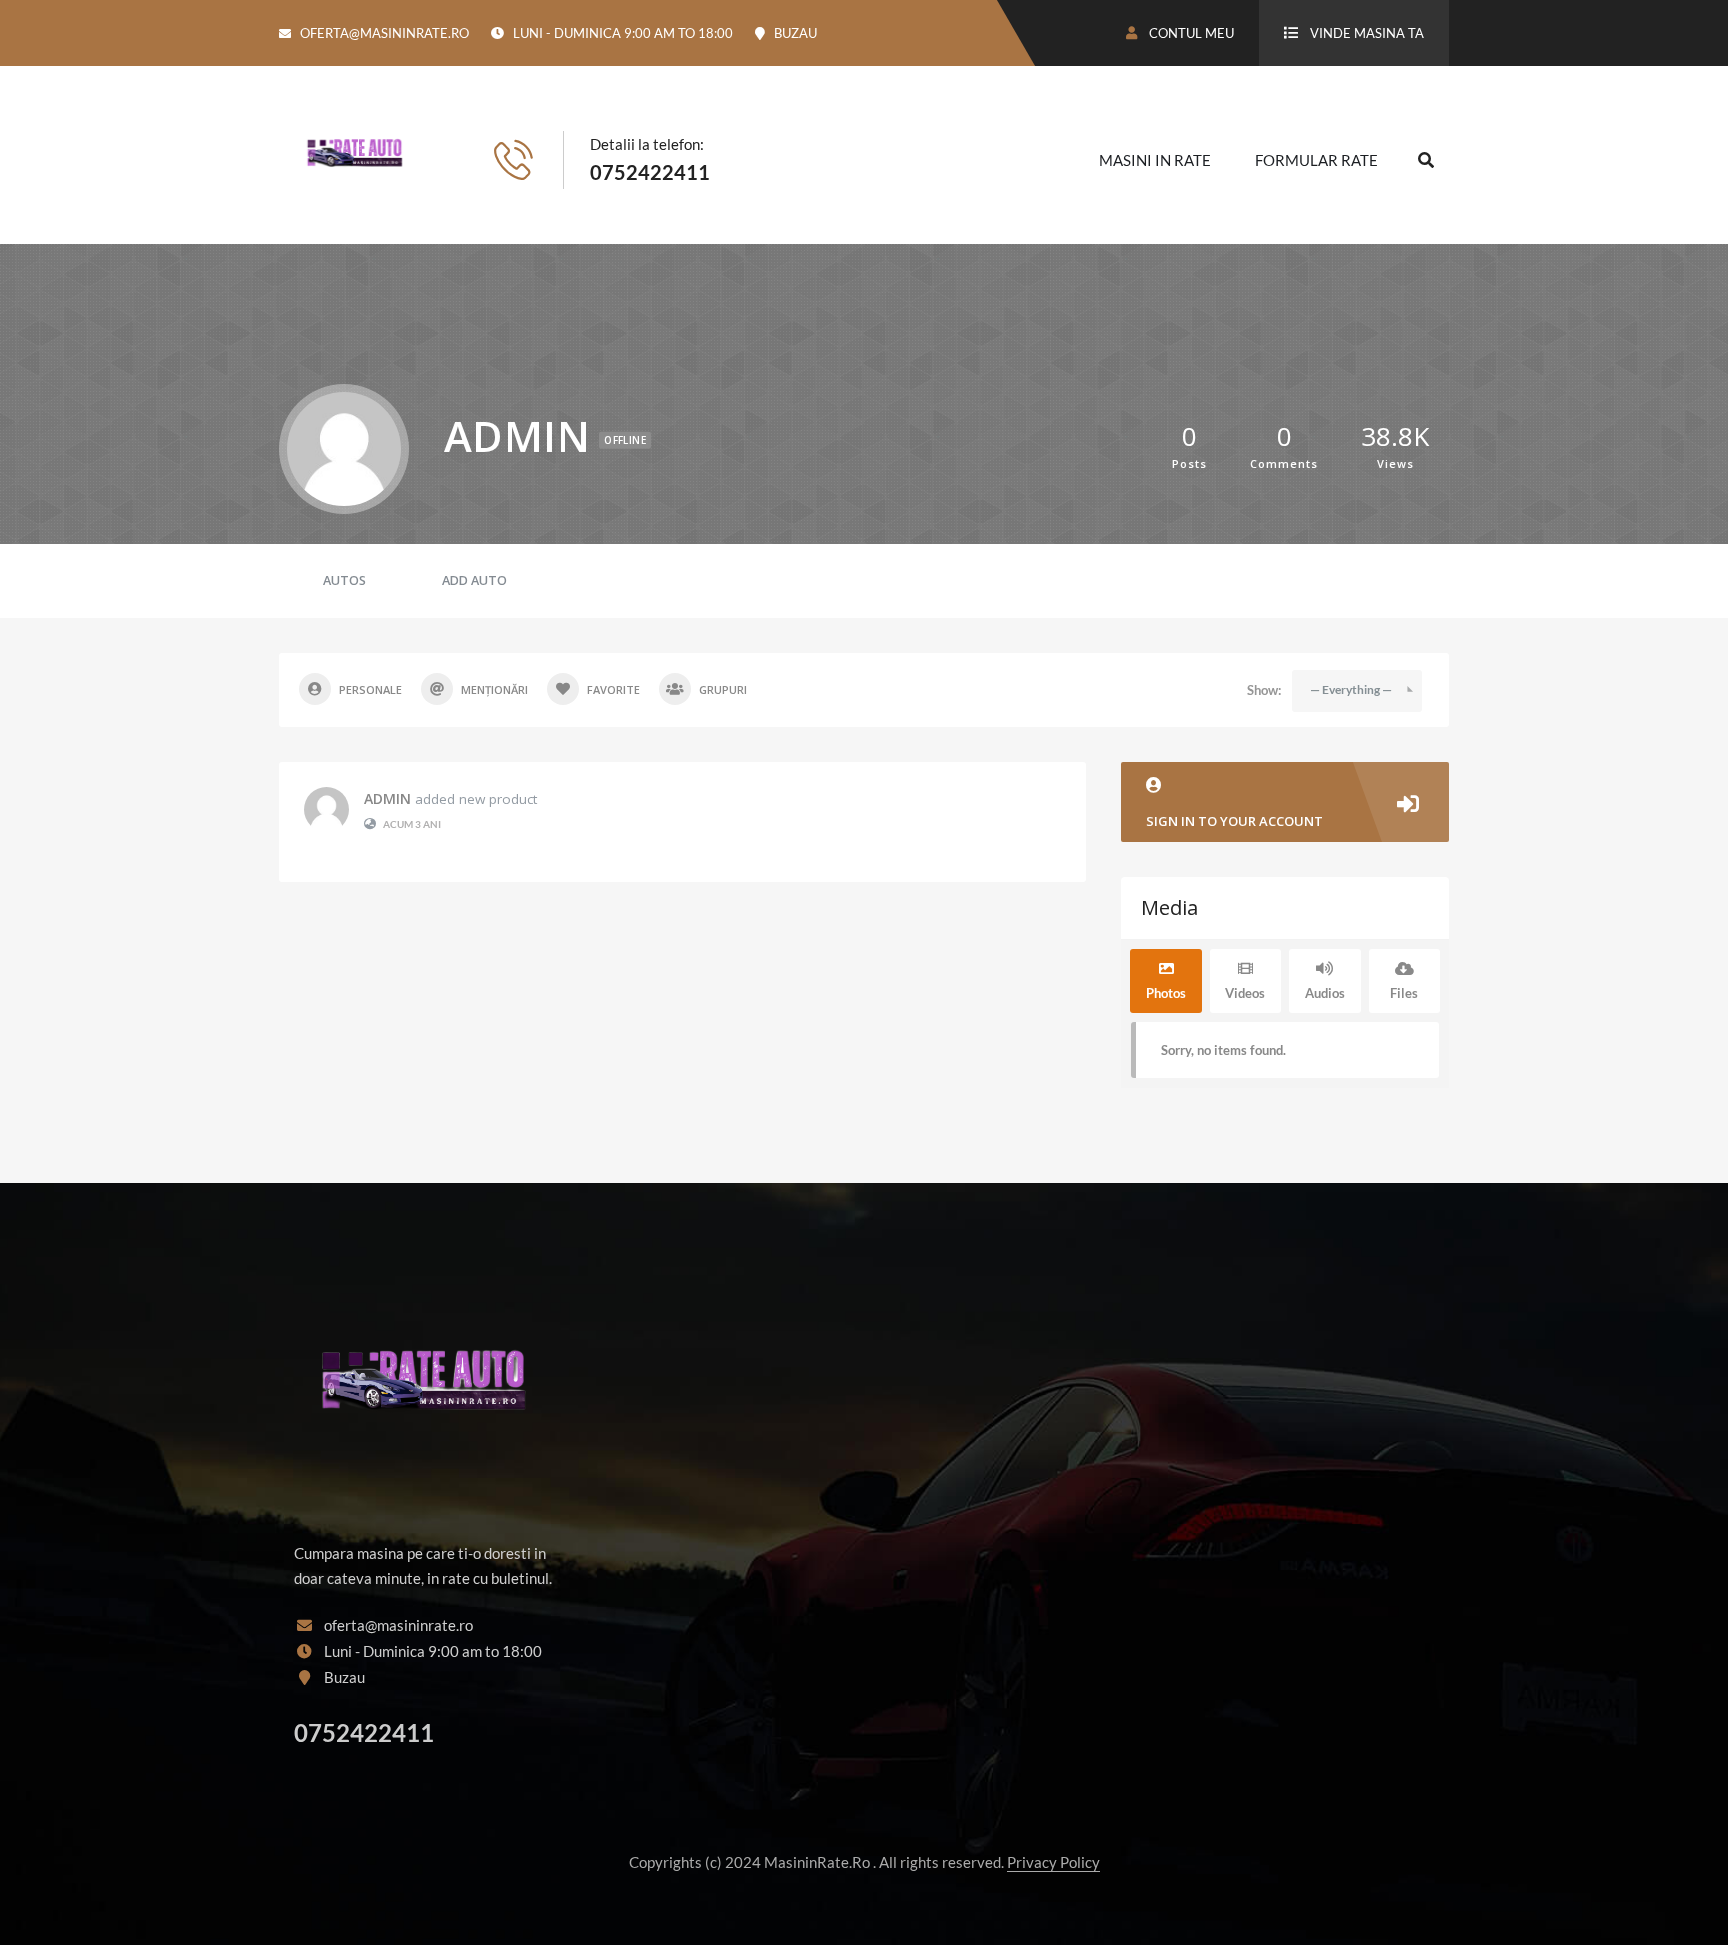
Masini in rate (1155, 160)
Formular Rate (1316, 160)
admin (387, 799)
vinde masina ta (1367, 33)
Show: (1264, 690)
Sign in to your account (1234, 821)
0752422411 (650, 172)
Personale (370, 689)
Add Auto (474, 580)
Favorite (613, 689)
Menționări (494, 689)
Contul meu (1190, 33)
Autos (344, 580)
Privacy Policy (1053, 1862)
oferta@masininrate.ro (384, 33)
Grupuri (723, 689)
